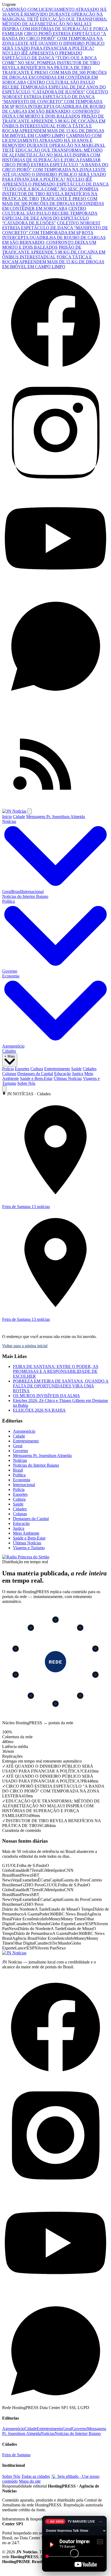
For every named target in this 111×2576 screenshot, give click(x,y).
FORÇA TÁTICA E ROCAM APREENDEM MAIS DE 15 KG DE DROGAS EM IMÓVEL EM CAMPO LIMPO (53, 131)
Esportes (22, 1069)
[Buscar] (4, 1089)
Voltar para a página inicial (25, 1346)
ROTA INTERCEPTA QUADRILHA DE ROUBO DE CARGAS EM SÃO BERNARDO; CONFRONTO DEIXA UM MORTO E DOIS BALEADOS (54, 111)
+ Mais (10, 1056)
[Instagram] (55, 482)
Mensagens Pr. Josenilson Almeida (55, 817)
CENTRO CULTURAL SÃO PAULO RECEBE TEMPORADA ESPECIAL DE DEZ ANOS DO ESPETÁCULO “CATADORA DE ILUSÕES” (54, 87)
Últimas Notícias (68, 1078)
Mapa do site (30, 2486)
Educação (63, 1074)
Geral (7, 892)
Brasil (17, 892)
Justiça (78, 1074)
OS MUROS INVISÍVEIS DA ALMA (46, 1396)
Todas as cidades (36, 2481)
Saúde (76, 1069)
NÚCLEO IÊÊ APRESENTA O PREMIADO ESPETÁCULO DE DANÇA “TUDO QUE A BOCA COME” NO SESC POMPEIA (50, 58)
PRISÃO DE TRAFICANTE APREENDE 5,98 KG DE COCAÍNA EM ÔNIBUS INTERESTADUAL (54, 121)
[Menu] (30, 811)
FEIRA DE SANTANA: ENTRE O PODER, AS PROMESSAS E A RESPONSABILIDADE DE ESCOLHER (56, 1371)
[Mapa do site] (55, 806)
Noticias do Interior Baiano (25, 896)
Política (19, 1475)
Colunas (9, 1074)
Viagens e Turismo (29, 1548)
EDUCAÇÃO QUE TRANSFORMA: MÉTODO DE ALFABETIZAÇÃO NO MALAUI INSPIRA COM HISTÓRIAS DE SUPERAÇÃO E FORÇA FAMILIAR (55, 26)
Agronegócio (13, 1046)
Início (7, 817)
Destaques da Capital (35, 1074)
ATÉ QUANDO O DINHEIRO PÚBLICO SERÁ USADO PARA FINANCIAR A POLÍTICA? (53, 46)
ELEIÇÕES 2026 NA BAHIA (39, 1410)
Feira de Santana (16, 2460)
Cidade (19, 817)
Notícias (20, 1460)
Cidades (9, 1051)
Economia (22, 1480)
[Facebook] (55, 374)
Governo (10, 971)
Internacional (33, 892)
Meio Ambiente (26, 1533)
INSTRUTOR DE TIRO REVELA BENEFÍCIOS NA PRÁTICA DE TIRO (51, 65)
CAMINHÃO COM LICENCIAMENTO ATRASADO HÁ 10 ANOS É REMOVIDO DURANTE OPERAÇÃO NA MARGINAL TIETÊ (54, 14)
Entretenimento (57, 1069)
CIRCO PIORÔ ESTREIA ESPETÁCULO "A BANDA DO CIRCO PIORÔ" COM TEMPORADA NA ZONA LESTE (54, 38)
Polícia (8, 1069)
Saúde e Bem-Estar (36, 1078)
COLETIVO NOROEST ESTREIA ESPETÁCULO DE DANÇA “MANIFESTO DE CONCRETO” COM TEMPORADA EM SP (55, 99)
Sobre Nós (26, 1083)
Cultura (37, 1069)
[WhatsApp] (55, 698)
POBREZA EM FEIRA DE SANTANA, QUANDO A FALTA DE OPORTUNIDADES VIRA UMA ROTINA (61, 1386)
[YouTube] (55, 590)
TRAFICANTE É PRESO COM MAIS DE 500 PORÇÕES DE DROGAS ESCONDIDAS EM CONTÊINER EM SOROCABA (54, 77)
